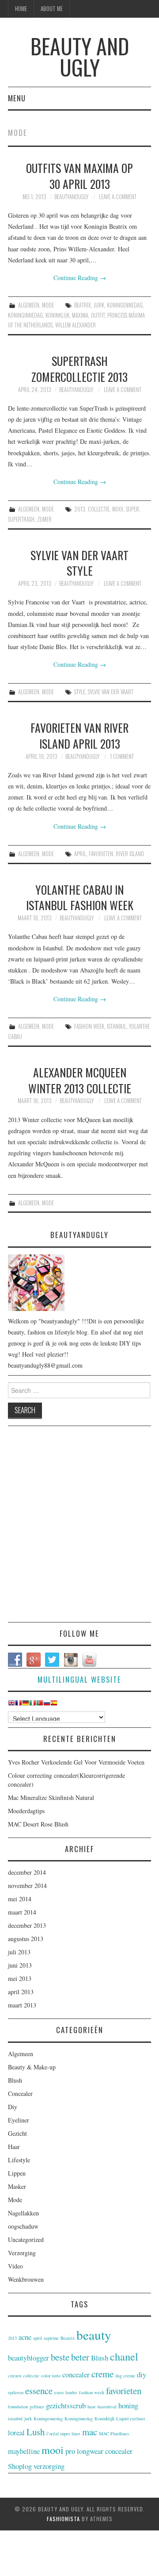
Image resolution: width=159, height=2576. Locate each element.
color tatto (51, 2376)
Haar (14, 2147)
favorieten (101, 854)
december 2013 (27, 1925)
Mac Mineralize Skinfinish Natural (51, 1797)
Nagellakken (23, 2213)
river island (130, 854)
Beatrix (83, 305)
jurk (99, 305)
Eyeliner (19, 2120)
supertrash (21, 519)
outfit (98, 315)
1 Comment (122, 756)
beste (60, 2357)
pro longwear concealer (99, 2451)
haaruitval (107, 2407)
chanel (124, 2356)
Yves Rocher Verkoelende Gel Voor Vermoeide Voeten (76, 1762)
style (80, 692)
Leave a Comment (118, 197)
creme (102, 2374)
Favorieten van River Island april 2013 (79, 735)
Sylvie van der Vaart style (79, 563)
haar (92, 2407)
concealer (76, 2374)
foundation (18, 2407)
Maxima (80, 315)
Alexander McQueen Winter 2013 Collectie (80, 1080)
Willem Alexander (76, 325)
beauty (94, 2335)
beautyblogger (28, 2358)
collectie (99, 509)
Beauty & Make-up (32, 2067)
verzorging (49, 2466)
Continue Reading (80, 278)
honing (128, 2405)
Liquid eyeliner (131, 2418)
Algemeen (29, 305)
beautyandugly (71, 197)
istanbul (117, 1026)
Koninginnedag (25, 315)
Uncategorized (26, 2240)
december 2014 (27, 1872)
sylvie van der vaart (111, 692)
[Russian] (47, 1705)
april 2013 (21, 1992)
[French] (19, 1705)
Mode (48, 305)
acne (25, 2337)
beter (80, 2357)
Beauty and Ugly (80, 56)
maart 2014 (22, 1912)
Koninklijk (57, 315)
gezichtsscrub (66, 2405)
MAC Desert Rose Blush (38, 1824)
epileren (16, 2392)
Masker (17, 2186)
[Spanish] (54, 1705)
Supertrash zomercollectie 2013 (79, 369)
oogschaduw (23, 2226)
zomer (44, 519)
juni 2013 (20, 1965)
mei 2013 (20, 1978)
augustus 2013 (26, 1939)
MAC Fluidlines (114, 2434)
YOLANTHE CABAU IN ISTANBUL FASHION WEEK (80, 897)
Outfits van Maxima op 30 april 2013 (79, 176)
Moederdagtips (26, 1811)
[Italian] (33, 1705)
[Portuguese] (40, 1705)
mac (90, 2432)
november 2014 (27, 1886)
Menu (17, 98)
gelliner (37, 2407)
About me (52, 9)
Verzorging (22, 2253)
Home (21, 9)
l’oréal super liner (63, 2434)
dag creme (125, 2376)
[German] (26, 1705)
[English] (11, 1705)
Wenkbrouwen (26, 2279)
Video (15, 2266)
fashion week (89, 1026)
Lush (36, 2432)
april (80, 854)
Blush (15, 2080)
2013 (80, 509)
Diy (13, 2107)
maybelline (24, 2451)
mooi (118, 509)
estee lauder (66, 2392)
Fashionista (63, 2519)
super (132, 509)
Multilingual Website (79, 1679)
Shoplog (20, 2466)
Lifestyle (19, 2160)
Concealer (20, 2093)
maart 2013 (22, 2005)
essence (39, 2391)
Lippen (17, 2173)
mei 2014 (20, 1899)
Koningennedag (125, 305)
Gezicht (17, 2133)
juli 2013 (19, 1952)
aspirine (51, 2338)
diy (142, 2374)
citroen (15, 2376)
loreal (16, 2432)
